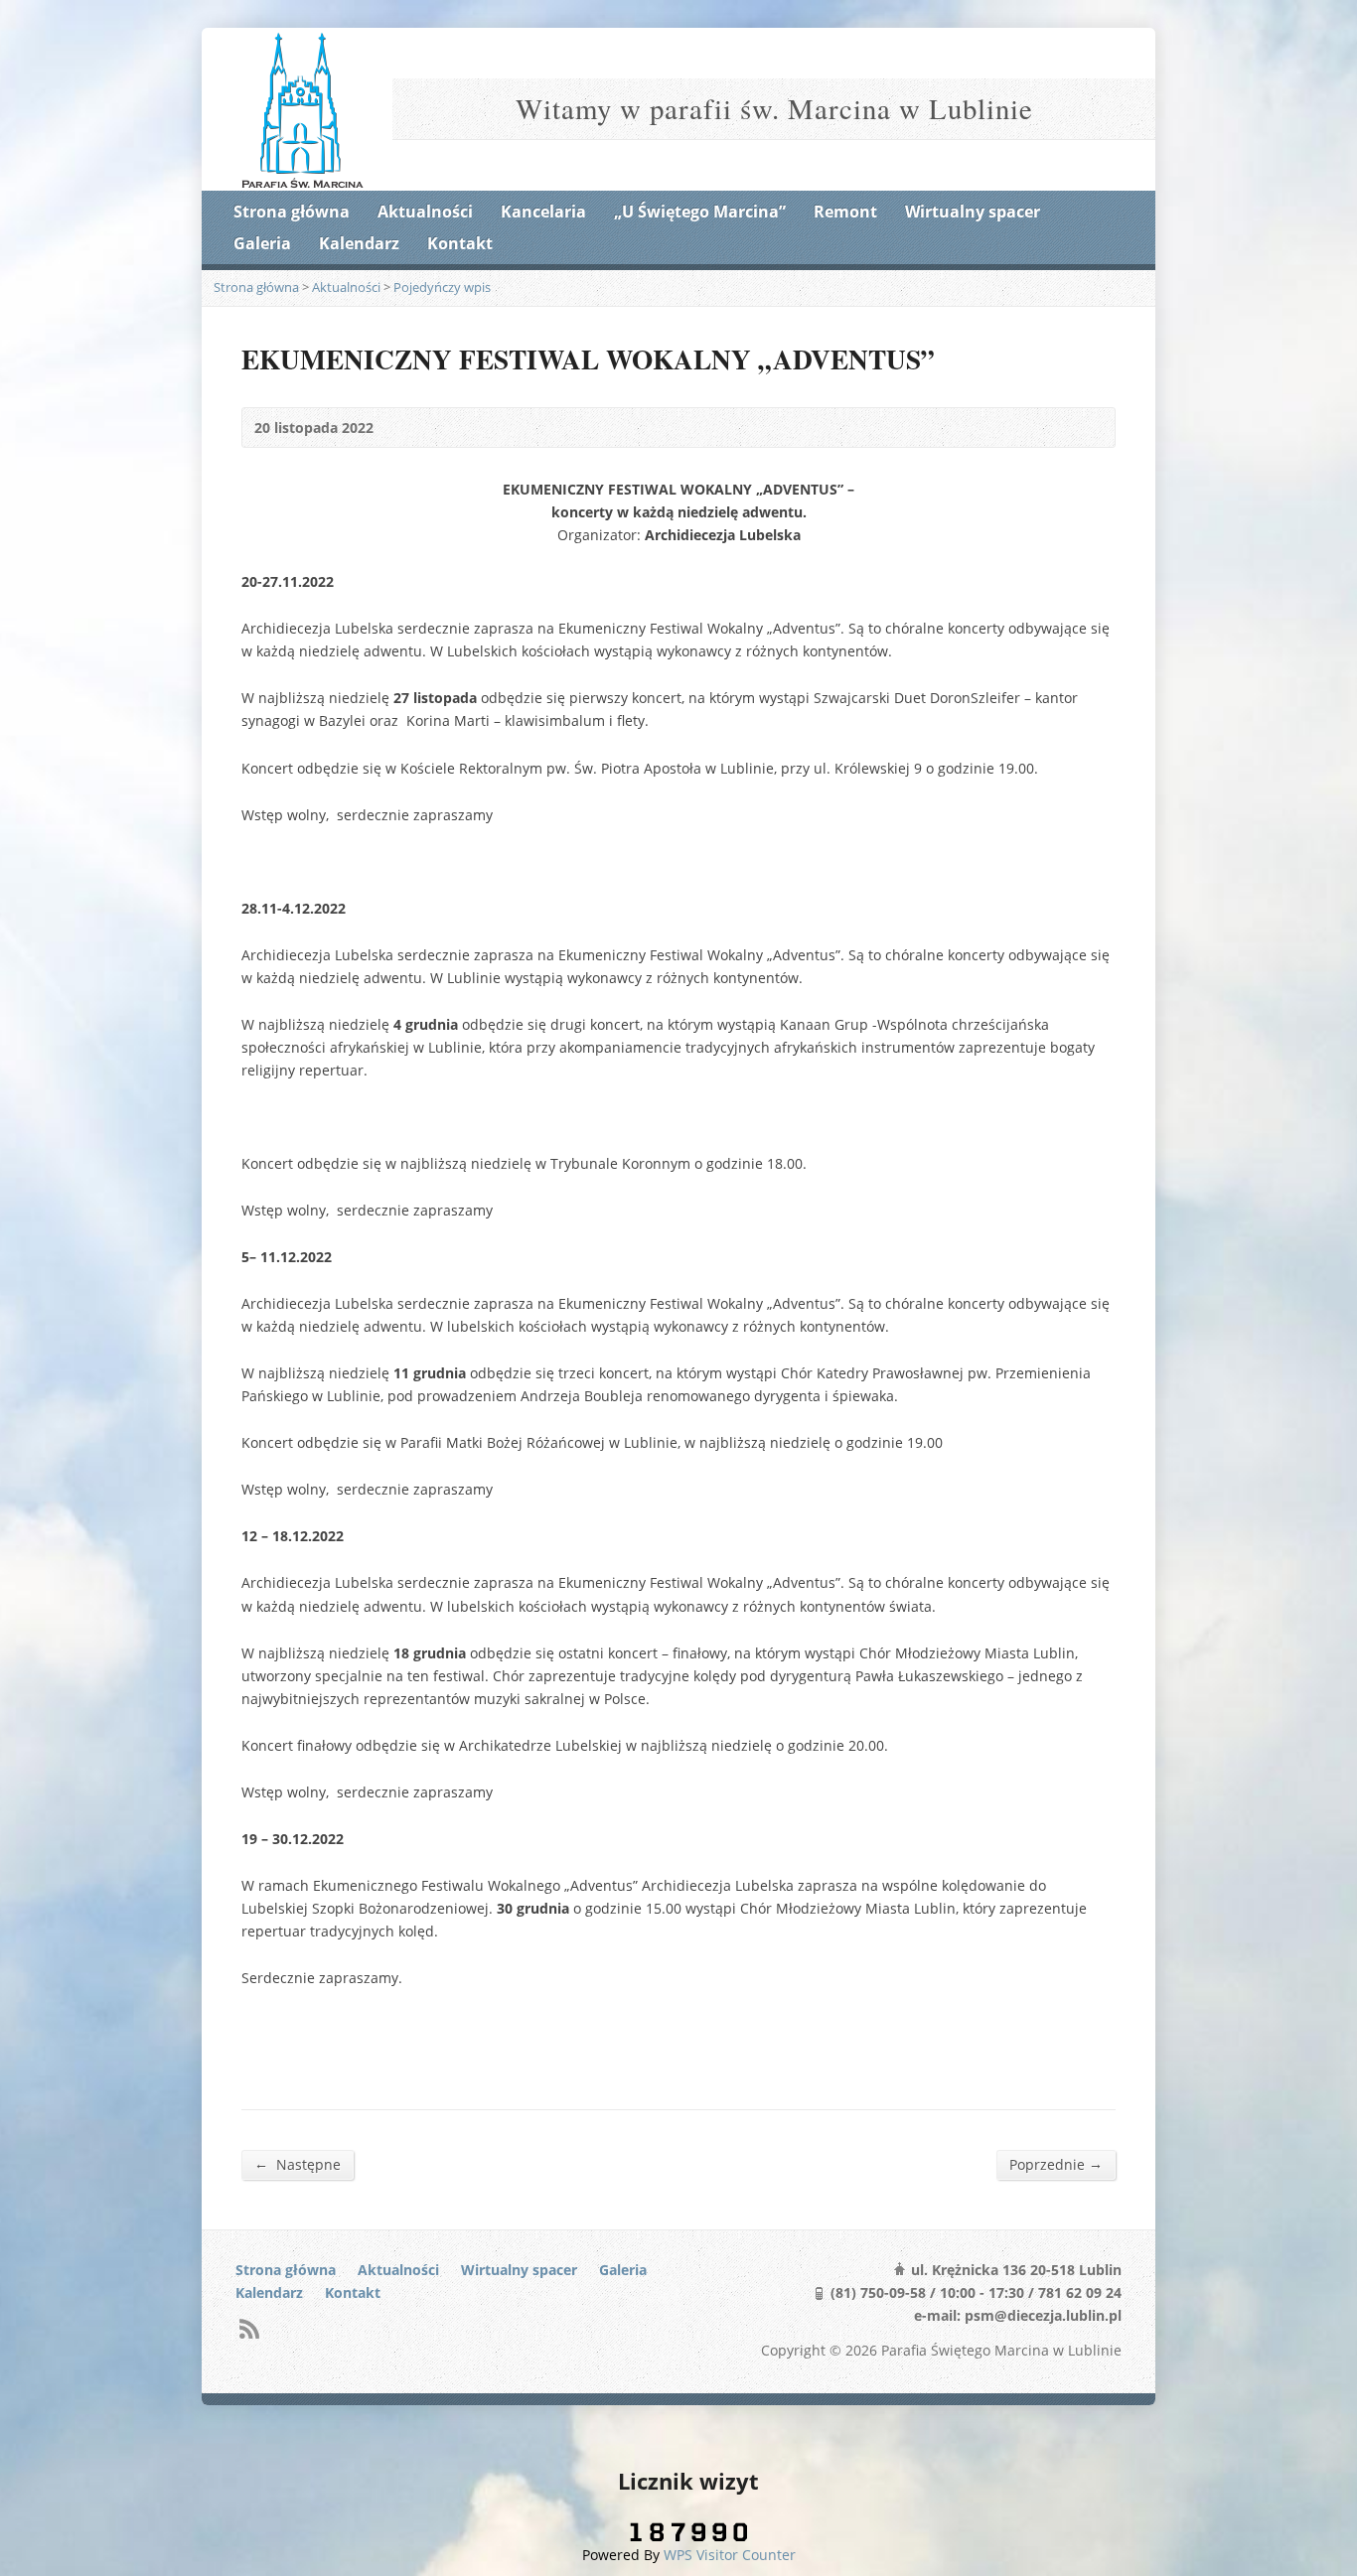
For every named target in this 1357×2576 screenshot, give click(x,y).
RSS (249, 2328)
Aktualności (425, 212)
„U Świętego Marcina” (700, 212)
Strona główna (292, 212)
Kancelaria (543, 212)
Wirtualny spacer (973, 212)
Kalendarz (359, 243)
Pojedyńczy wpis (442, 287)
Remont (845, 212)
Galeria (262, 243)
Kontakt (460, 243)
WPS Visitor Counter (730, 2555)
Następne (298, 2164)
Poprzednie (1056, 2164)
